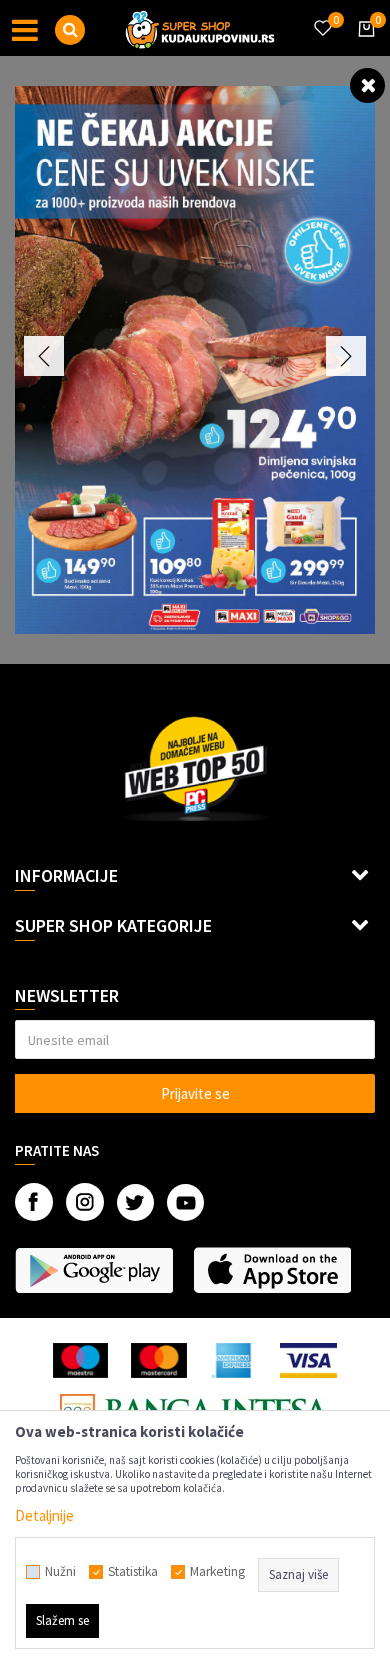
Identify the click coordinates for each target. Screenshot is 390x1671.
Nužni (60, 1572)
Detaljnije (44, 1515)
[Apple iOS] (272, 1270)
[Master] (158, 1360)
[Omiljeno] (322, 16)
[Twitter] (135, 1202)
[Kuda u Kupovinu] (200, 28)
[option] (195, 360)
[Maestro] (80, 1360)
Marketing (217, 1572)
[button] (70, 30)
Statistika (133, 1572)
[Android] (94, 1270)
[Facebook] (34, 1202)
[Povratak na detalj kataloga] (367, 84)
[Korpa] (363, 47)
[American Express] (234, 1360)
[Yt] (185, 1202)
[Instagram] (85, 1202)
